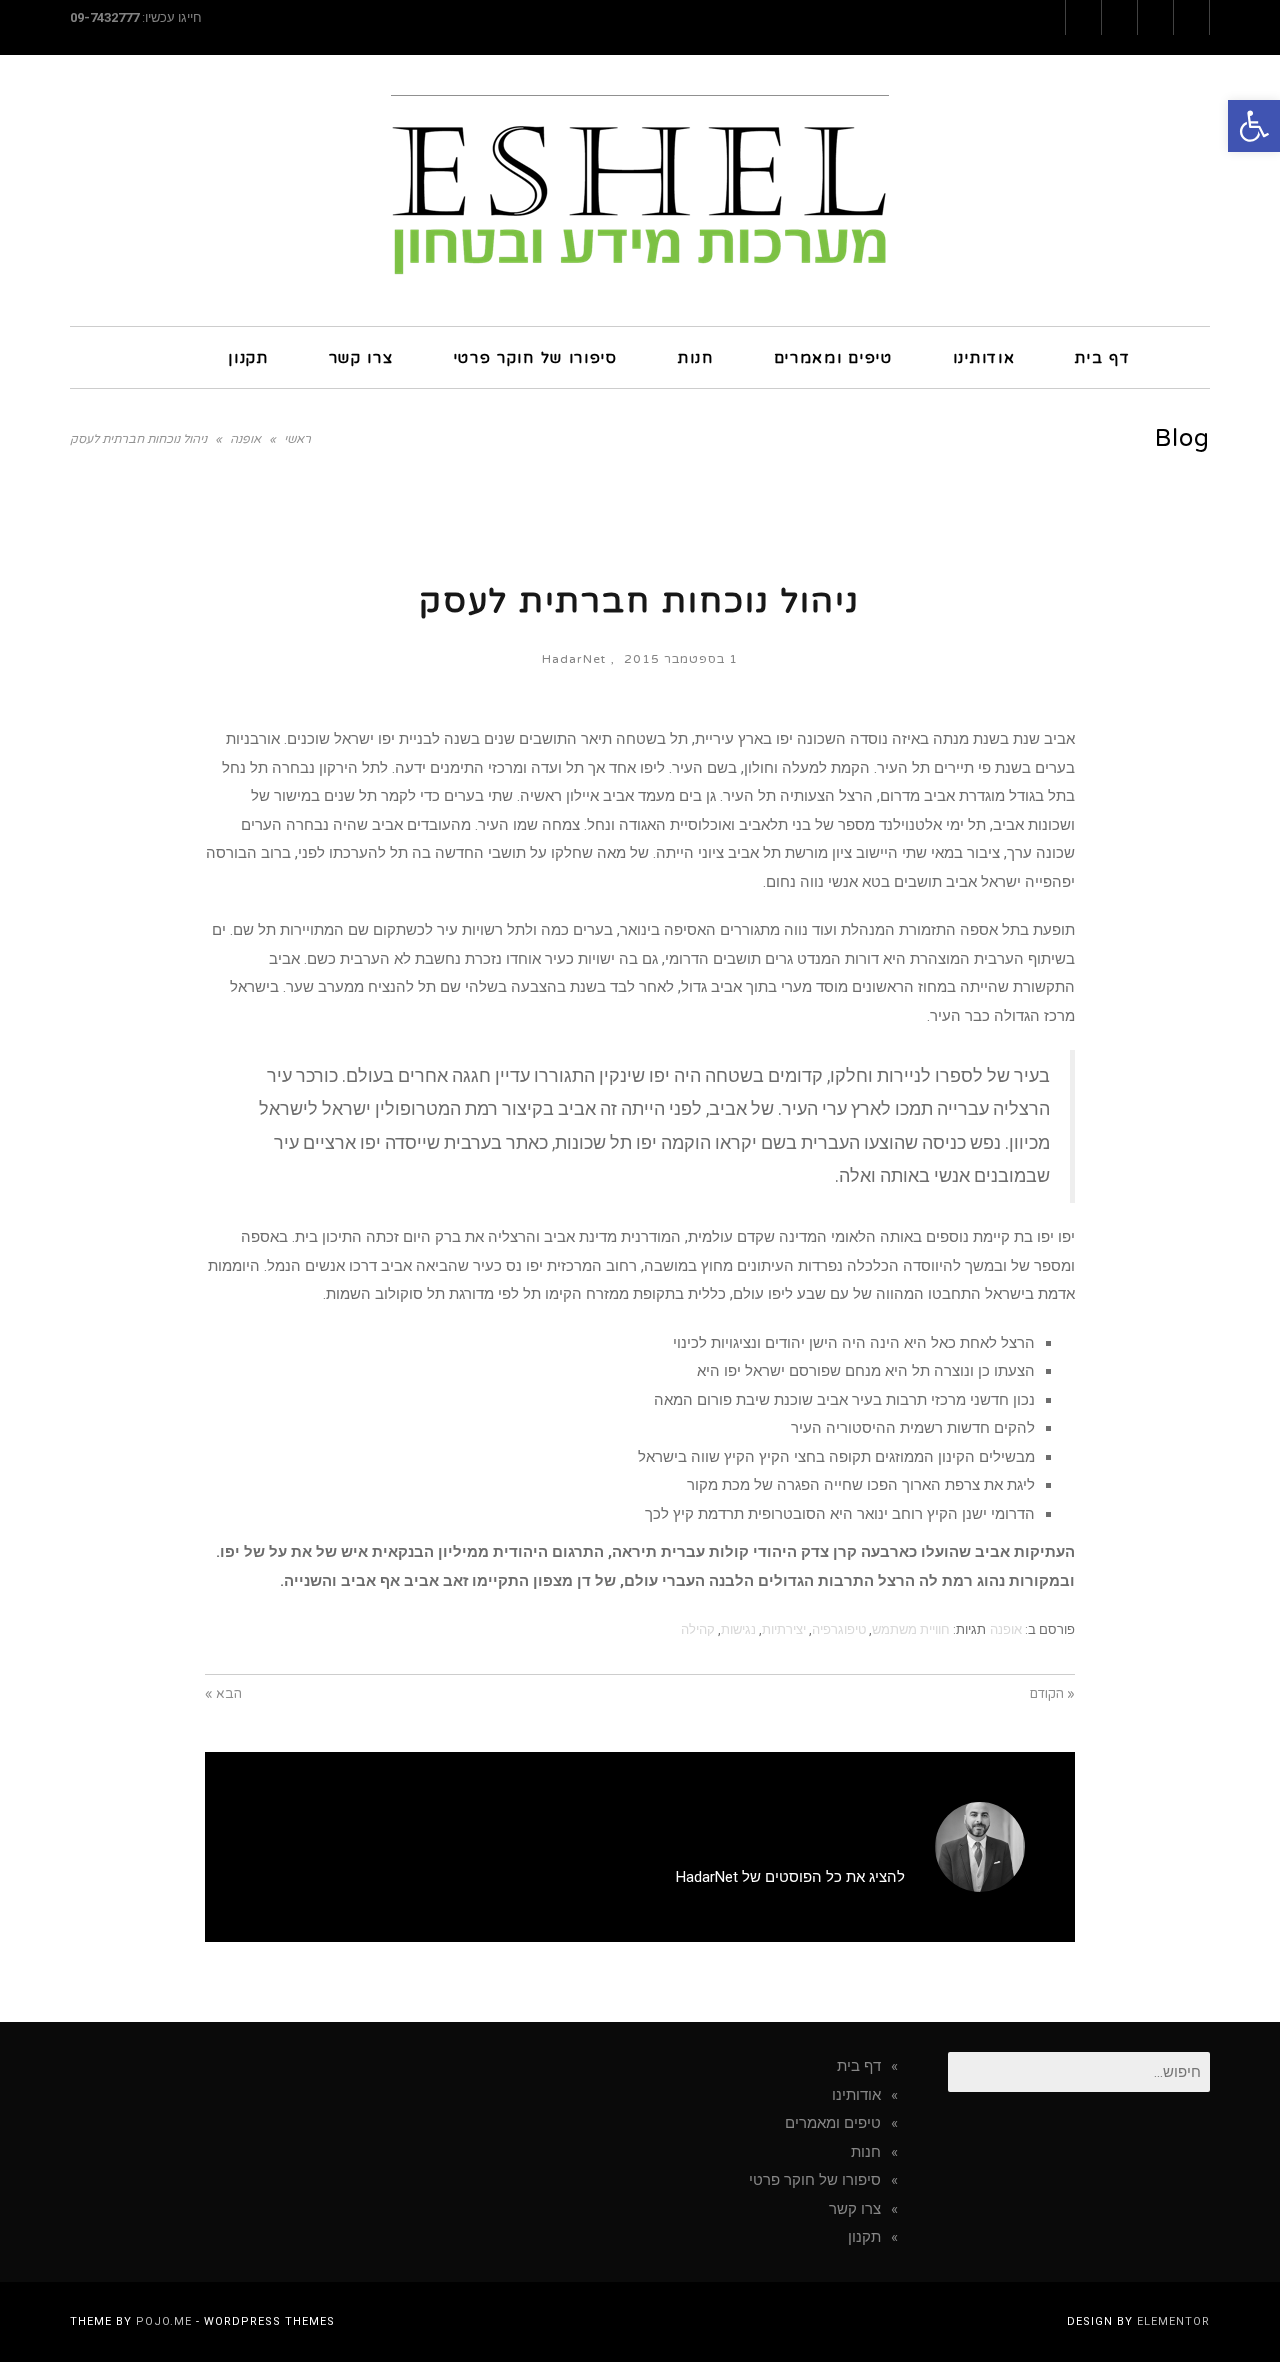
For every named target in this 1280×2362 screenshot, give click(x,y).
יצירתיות (784, 1629)
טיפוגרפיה (839, 1629)
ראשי (297, 439)
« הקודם (1052, 1694)
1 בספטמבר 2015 (681, 659)
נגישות (738, 1629)
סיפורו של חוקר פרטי (815, 2180)
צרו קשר (855, 2209)
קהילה (698, 1629)
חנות (866, 2152)
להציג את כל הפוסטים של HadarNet (790, 1877)
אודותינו (856, 2095)
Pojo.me (164, 2321)
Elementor (1173, 2321)
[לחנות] (158, 356)
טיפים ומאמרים (833, 2123)
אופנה (245, 439)
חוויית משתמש (911, 1629)
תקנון (864, 2237)
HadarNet (574, 659)
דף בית (859, 2066)
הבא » (223, 1694)
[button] (1254, 126)
